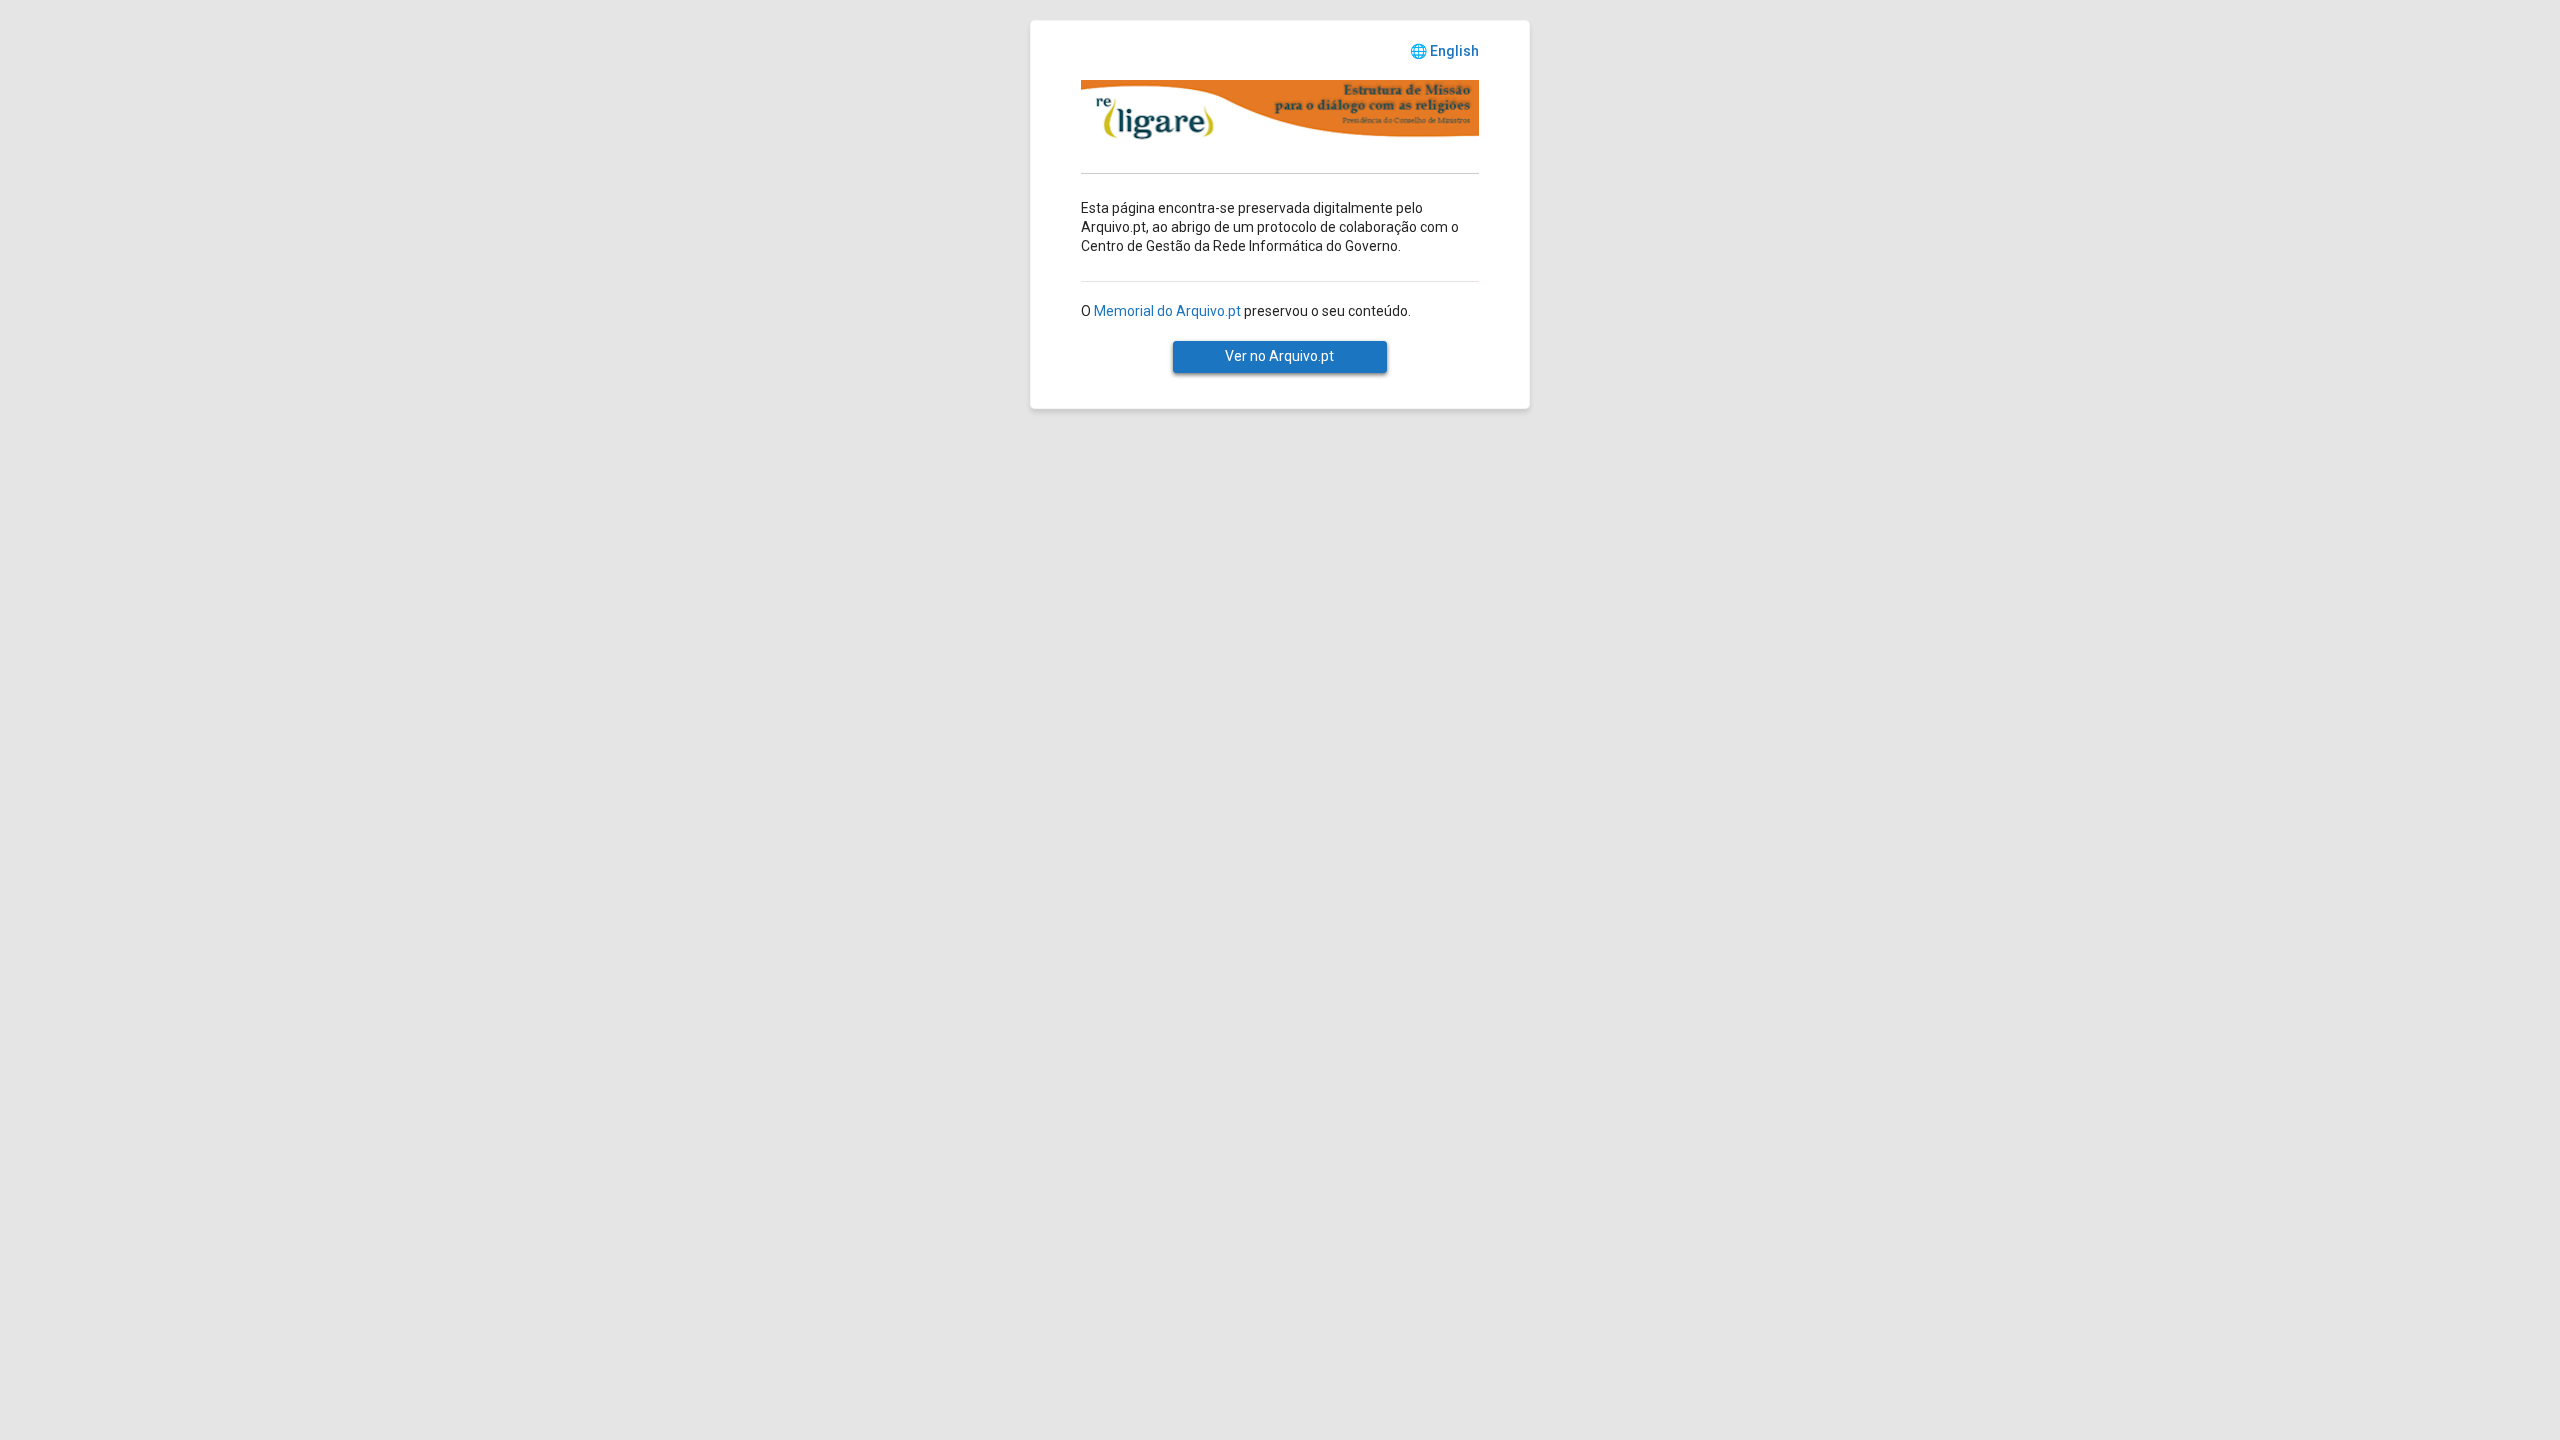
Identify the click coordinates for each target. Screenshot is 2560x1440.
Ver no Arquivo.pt (1279, 356)
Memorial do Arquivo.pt (1167, 311)
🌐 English (1444, 51)
